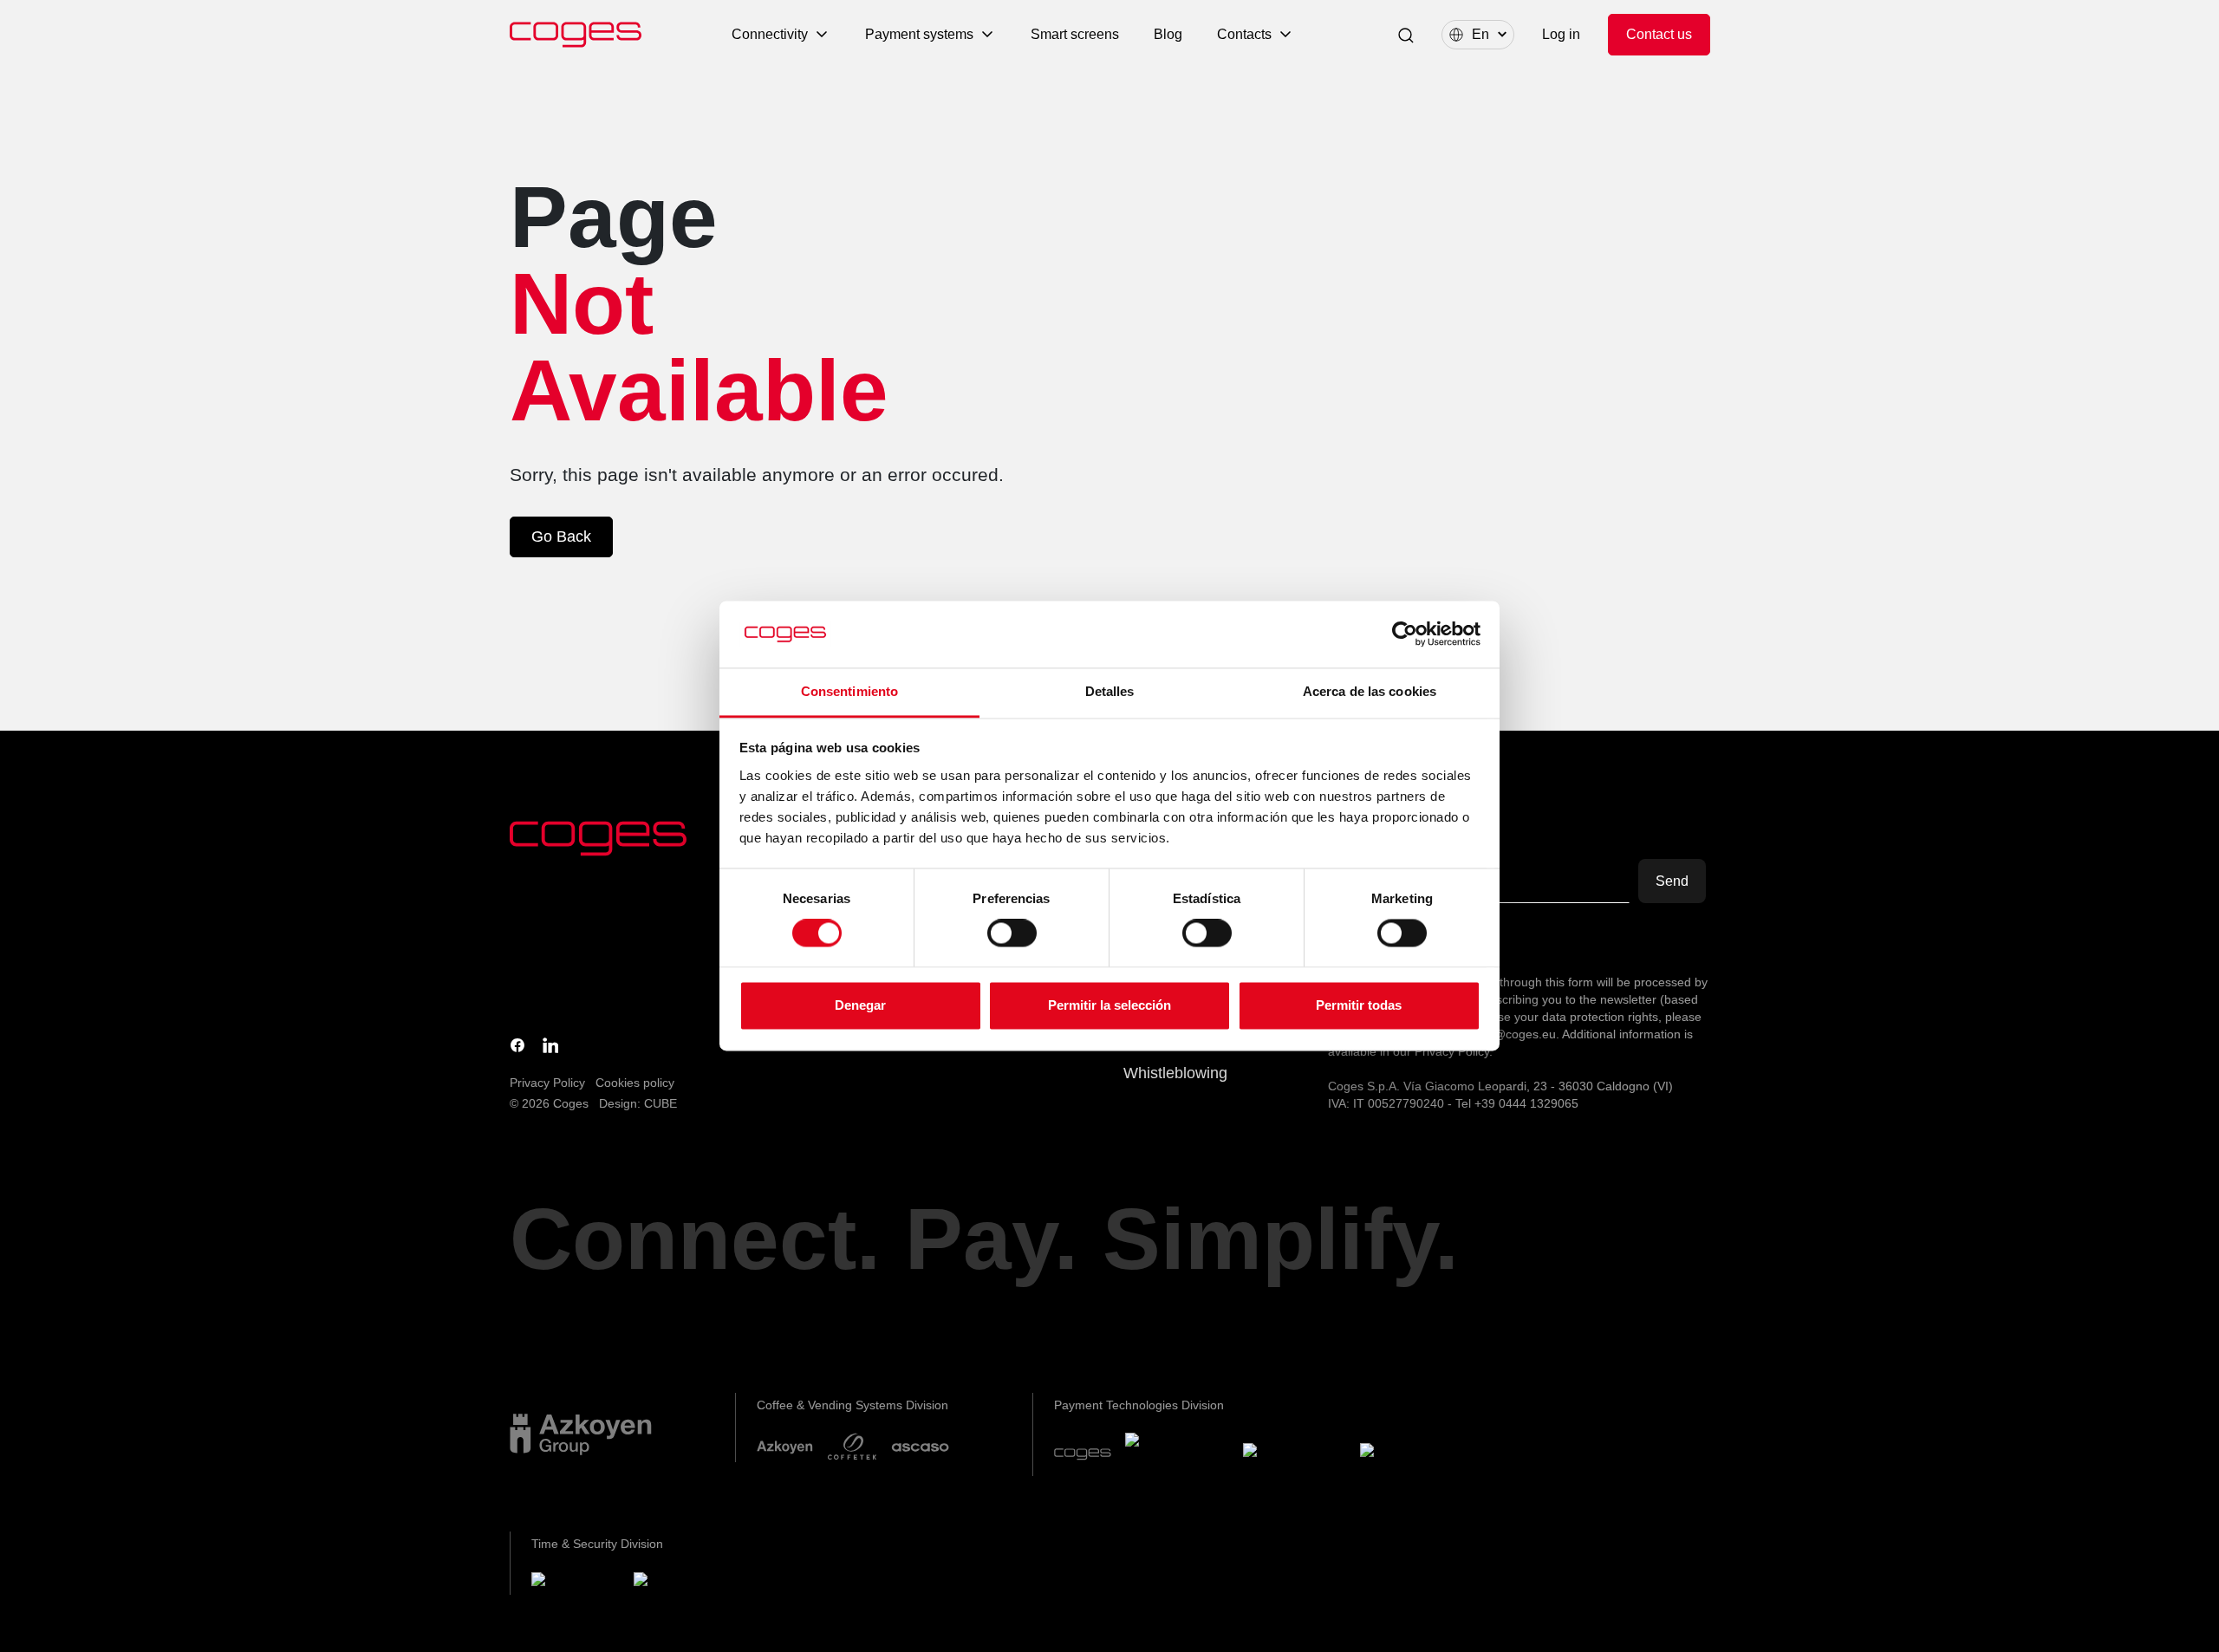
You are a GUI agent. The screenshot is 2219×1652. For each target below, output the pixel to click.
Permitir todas (1359, 1005)
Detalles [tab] (1110, 691)
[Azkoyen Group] (581, 1434)
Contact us (1659, 34)
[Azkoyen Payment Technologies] (1177, 1454)
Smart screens (1075, 34)
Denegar (860, 1005)
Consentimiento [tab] (849, 691)
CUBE (660, 1103)
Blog (1168, 34)
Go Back (561, 537)
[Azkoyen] (785, 1447)
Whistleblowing (1175, 1073)
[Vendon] (1406, 1454)
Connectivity (770, 34)
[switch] (1012, 933)
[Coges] (1083, 1454)
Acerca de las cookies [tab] (1370, 691)
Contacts (1244, 34)
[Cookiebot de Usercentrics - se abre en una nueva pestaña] (1405, 634)
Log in (1561, 34)
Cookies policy (635, 1083)
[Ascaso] (920, 1447)
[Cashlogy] (1295, 1454)
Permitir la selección (1109, 1005)
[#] (680, 1582)
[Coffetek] (852, 1447)
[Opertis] (576, 1582)
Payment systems (919, 34)
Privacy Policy (547, 1083)
